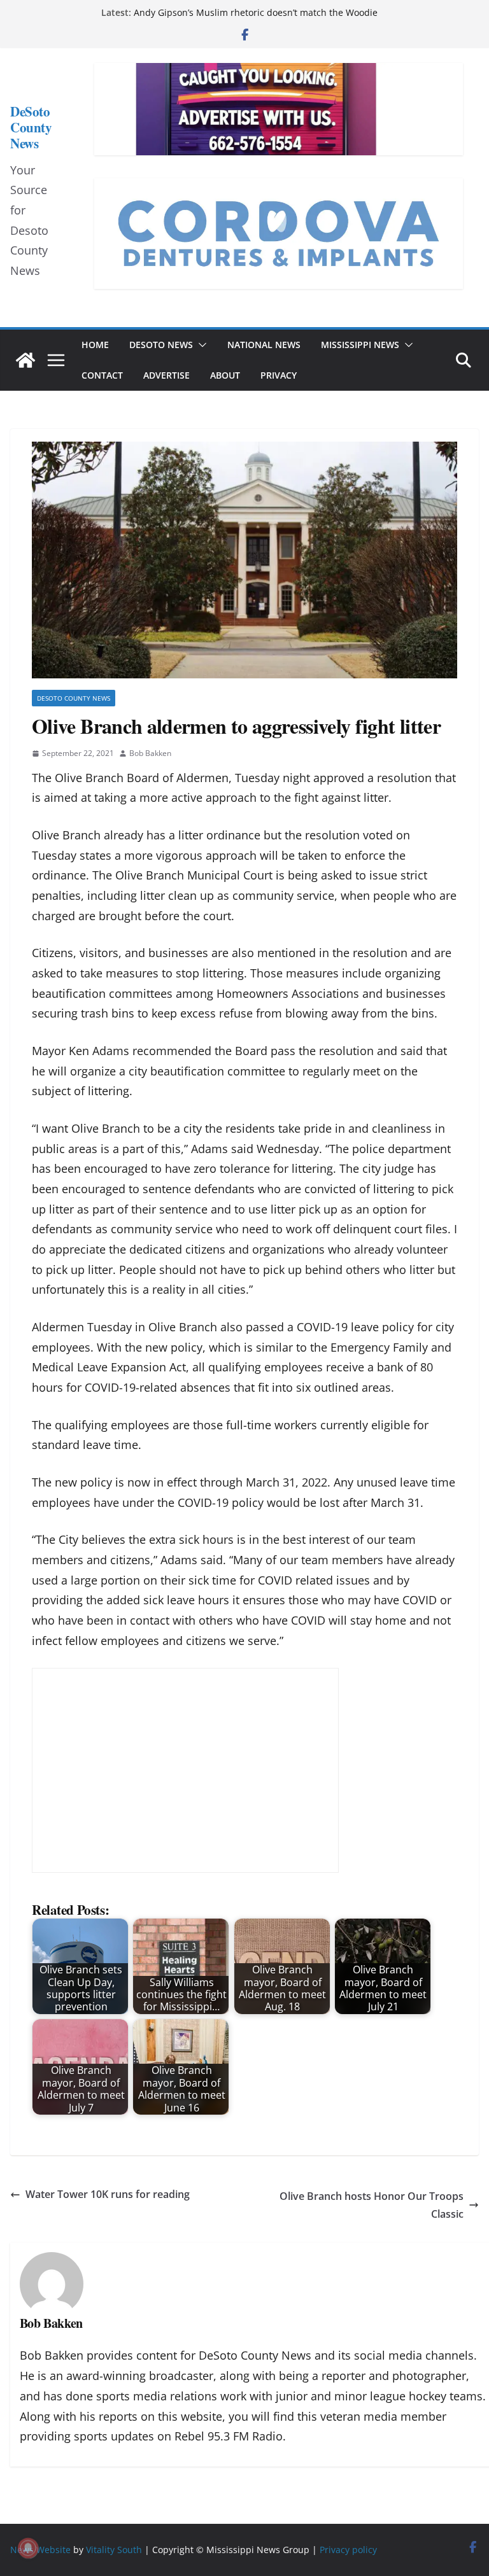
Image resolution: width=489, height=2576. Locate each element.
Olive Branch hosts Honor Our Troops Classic (372, 2205)
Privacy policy (348, 2550)
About (225, 375)
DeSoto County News (31, 127)
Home (95, 345)
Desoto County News (74, 698)
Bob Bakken (150, 753)
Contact (102, 375)
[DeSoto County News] (25, 360)
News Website (40, 2550)
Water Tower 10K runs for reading (108, 2194)
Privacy (279, 375)
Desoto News (161, 345)
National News (264, 345)
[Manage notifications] (28, 2548)
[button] (200, 345)
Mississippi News (360, 345)
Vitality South (114, 2550)
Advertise (167, 375)
